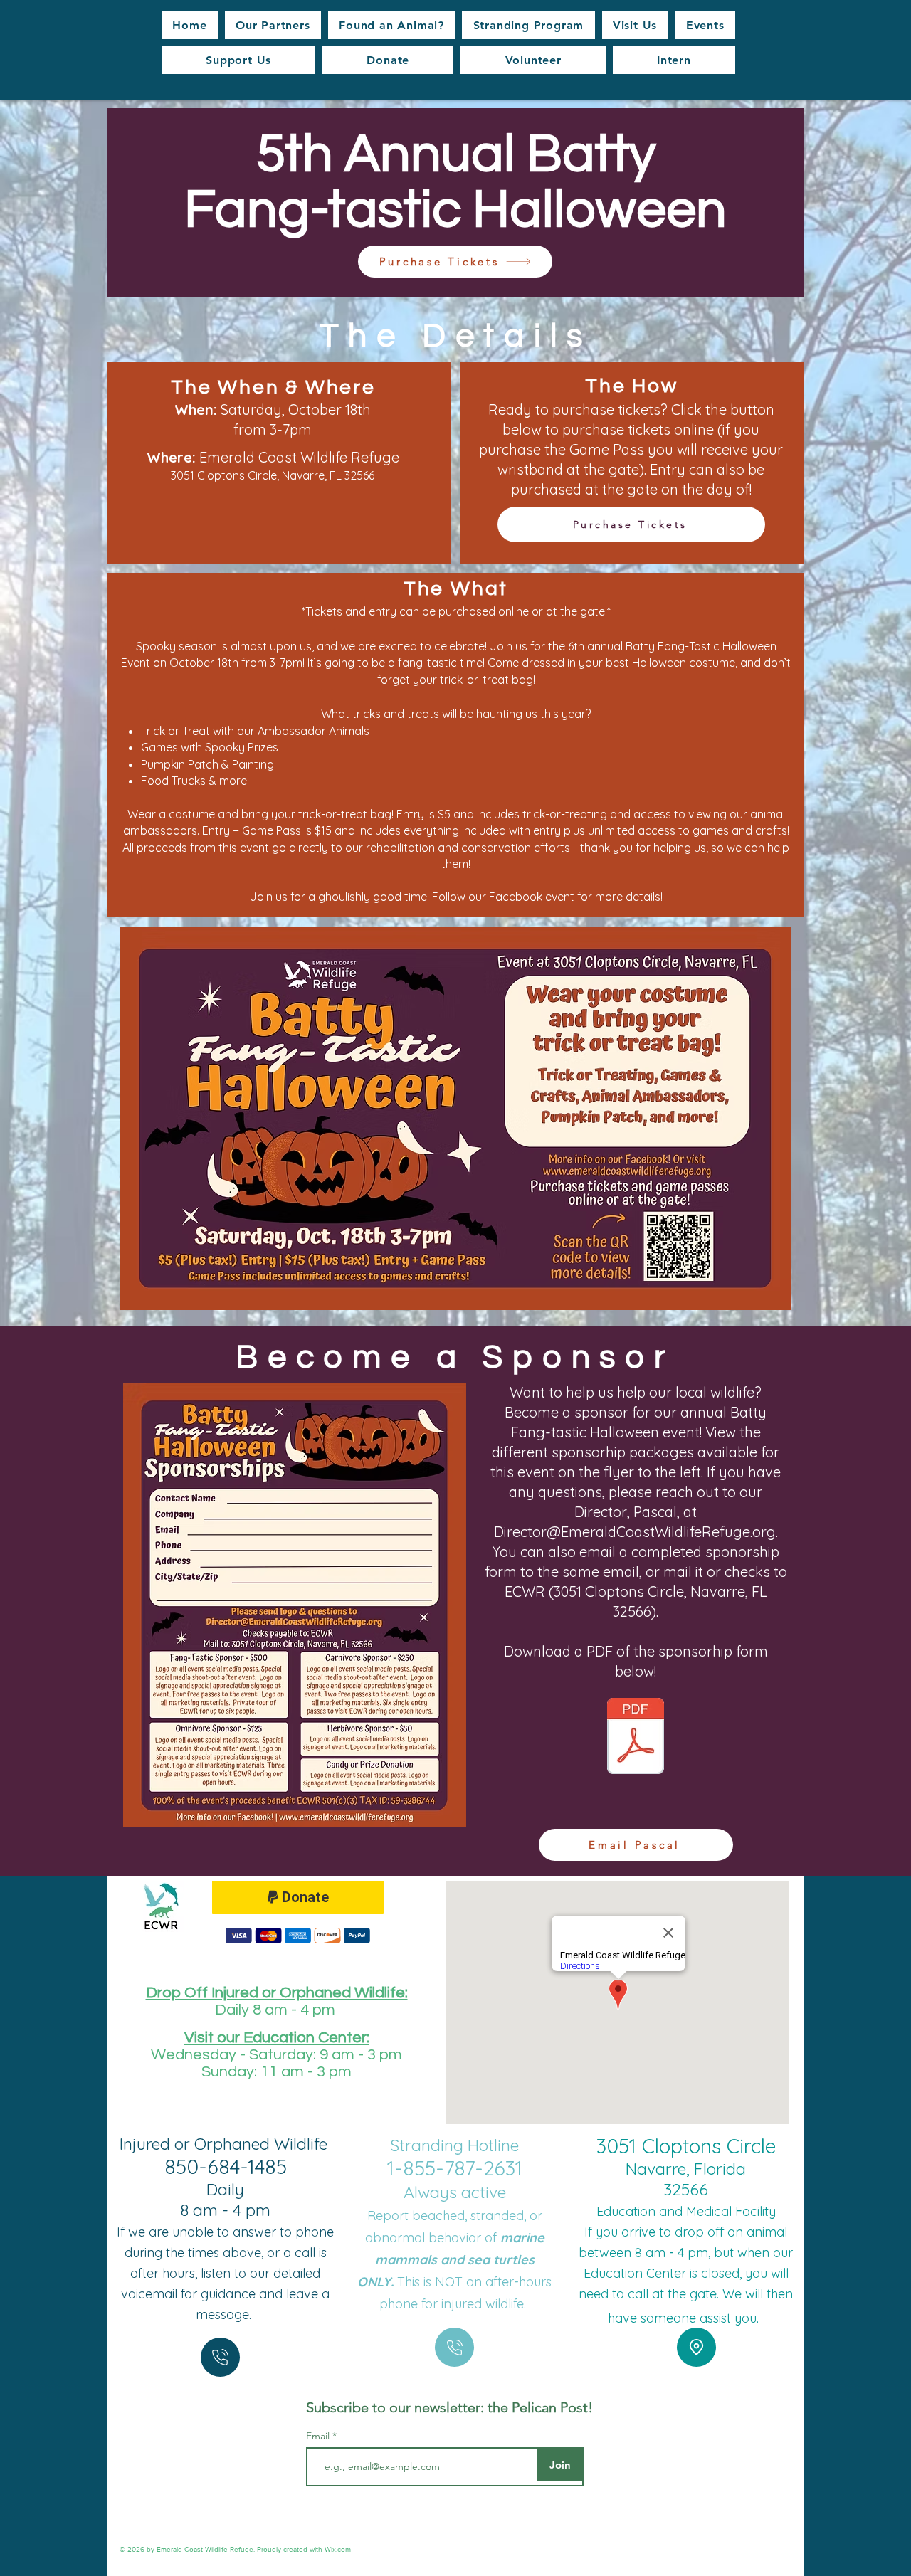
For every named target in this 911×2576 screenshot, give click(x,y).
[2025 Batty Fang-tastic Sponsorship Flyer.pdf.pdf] (636, 1738)
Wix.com (338, 2549)
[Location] (696, 2347)
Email (319, 2436)
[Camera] (220, 2357)
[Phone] (454, 2347)
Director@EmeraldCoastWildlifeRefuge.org (635, 1532)
